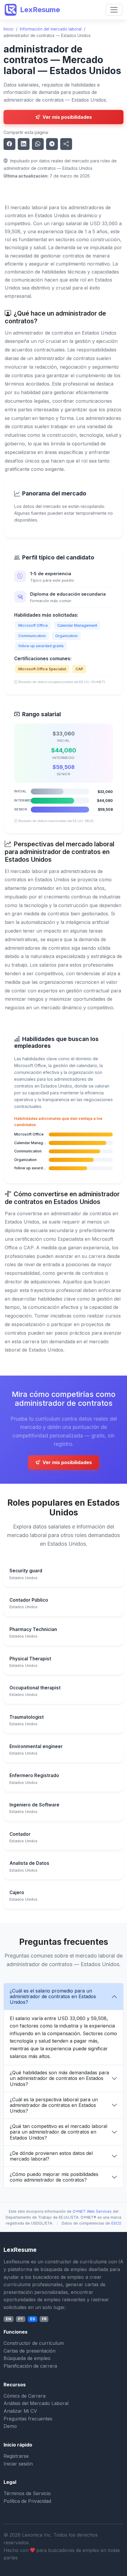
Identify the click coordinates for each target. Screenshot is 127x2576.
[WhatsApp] (38, 144)
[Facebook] (9, 144)
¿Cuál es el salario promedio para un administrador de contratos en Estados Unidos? (53, 1996)
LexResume (40, 10)
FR (44, 2319)
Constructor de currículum (34, 2343)
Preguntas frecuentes (28, 2419)
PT (21, 2319)
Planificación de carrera (30, 2366)
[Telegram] (52, 144)
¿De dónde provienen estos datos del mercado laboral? (51, 2156)
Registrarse (16, 2456)
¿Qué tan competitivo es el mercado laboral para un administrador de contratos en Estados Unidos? (58, 2132)
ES (32, 2319)
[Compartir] (66, 144)
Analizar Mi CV (20, 2411)
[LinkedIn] (24, 144)
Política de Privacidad (27, 2501)
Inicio (9, 29)
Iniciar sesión (18, 2464)
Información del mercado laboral (51, 29)
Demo (10, 2426)
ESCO (116, 2223)
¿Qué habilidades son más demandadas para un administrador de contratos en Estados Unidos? (59, 2078)
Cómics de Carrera (25, 2396)
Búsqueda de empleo (27, 2358)
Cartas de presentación (30, 2351)
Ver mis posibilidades (67, 117)
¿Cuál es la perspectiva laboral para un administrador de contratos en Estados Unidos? (54, 2105)
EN (9, 2319)
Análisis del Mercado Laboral (36, 2403)
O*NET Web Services (92, 2211)
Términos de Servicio (27, 2493)
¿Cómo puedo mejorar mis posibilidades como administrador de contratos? (54, 2177)
